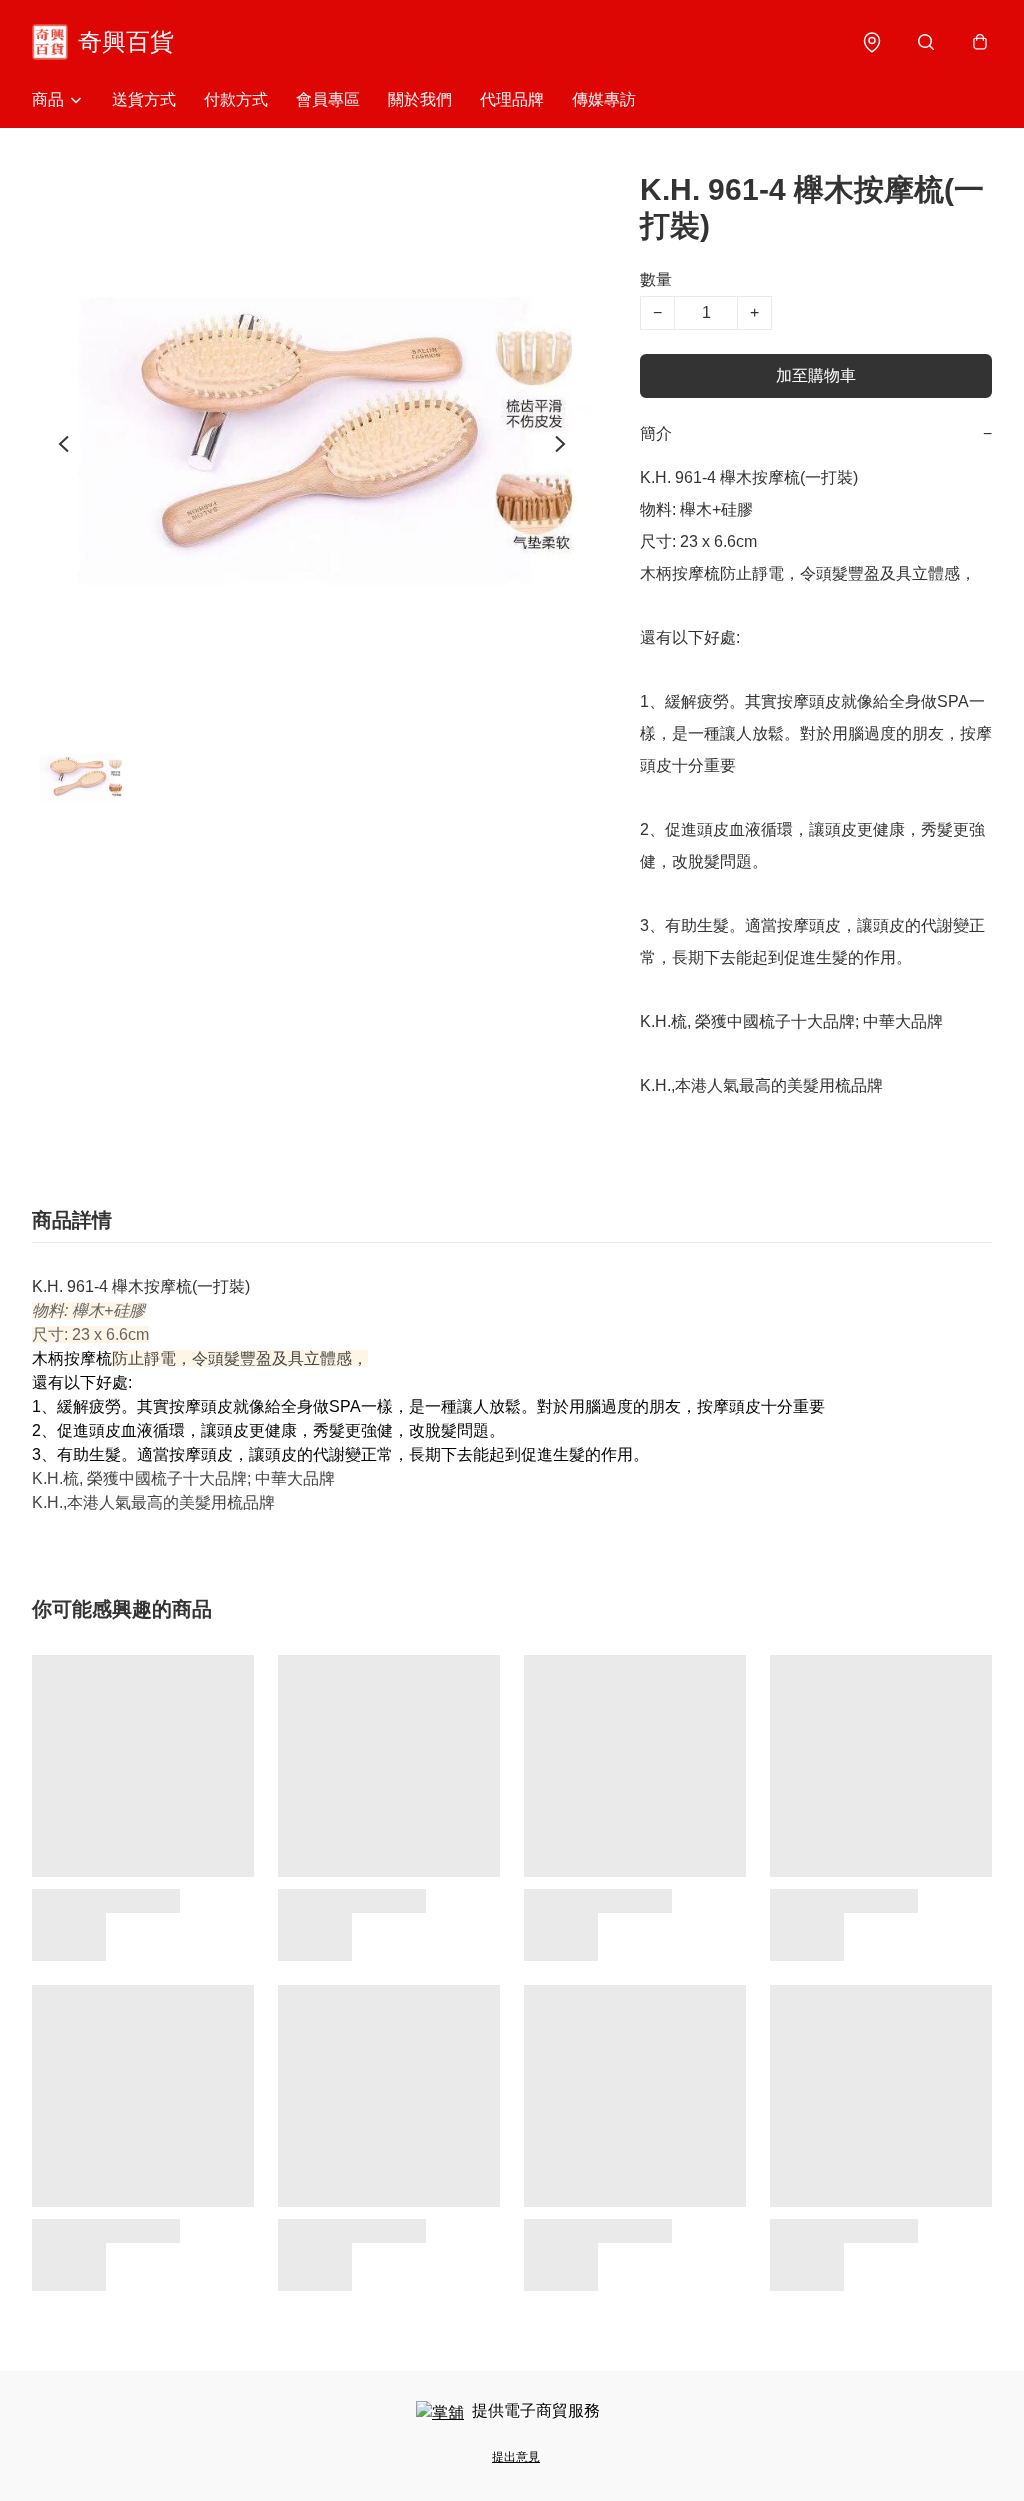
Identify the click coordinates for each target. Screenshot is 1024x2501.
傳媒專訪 (604, 99)
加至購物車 (816, 375)
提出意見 (516, 2457)
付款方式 (236, 99)
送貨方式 (144, 99)
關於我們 (420, 99)
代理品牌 (512, 99)
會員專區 (328, 99)
